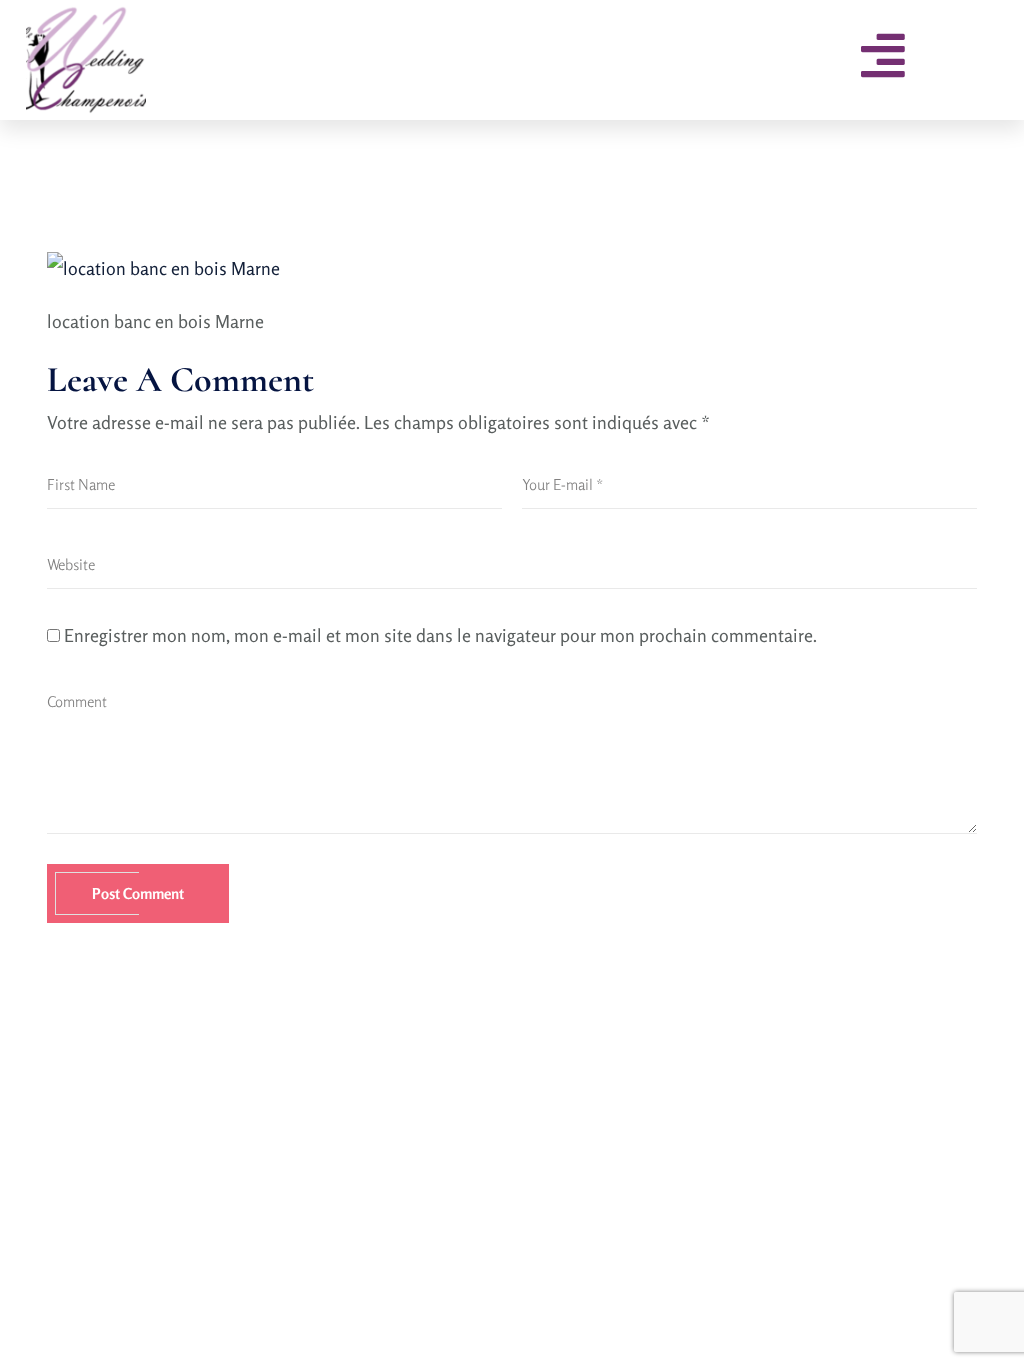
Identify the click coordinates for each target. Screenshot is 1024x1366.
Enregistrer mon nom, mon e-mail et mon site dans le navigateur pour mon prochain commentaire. (440, 635)
